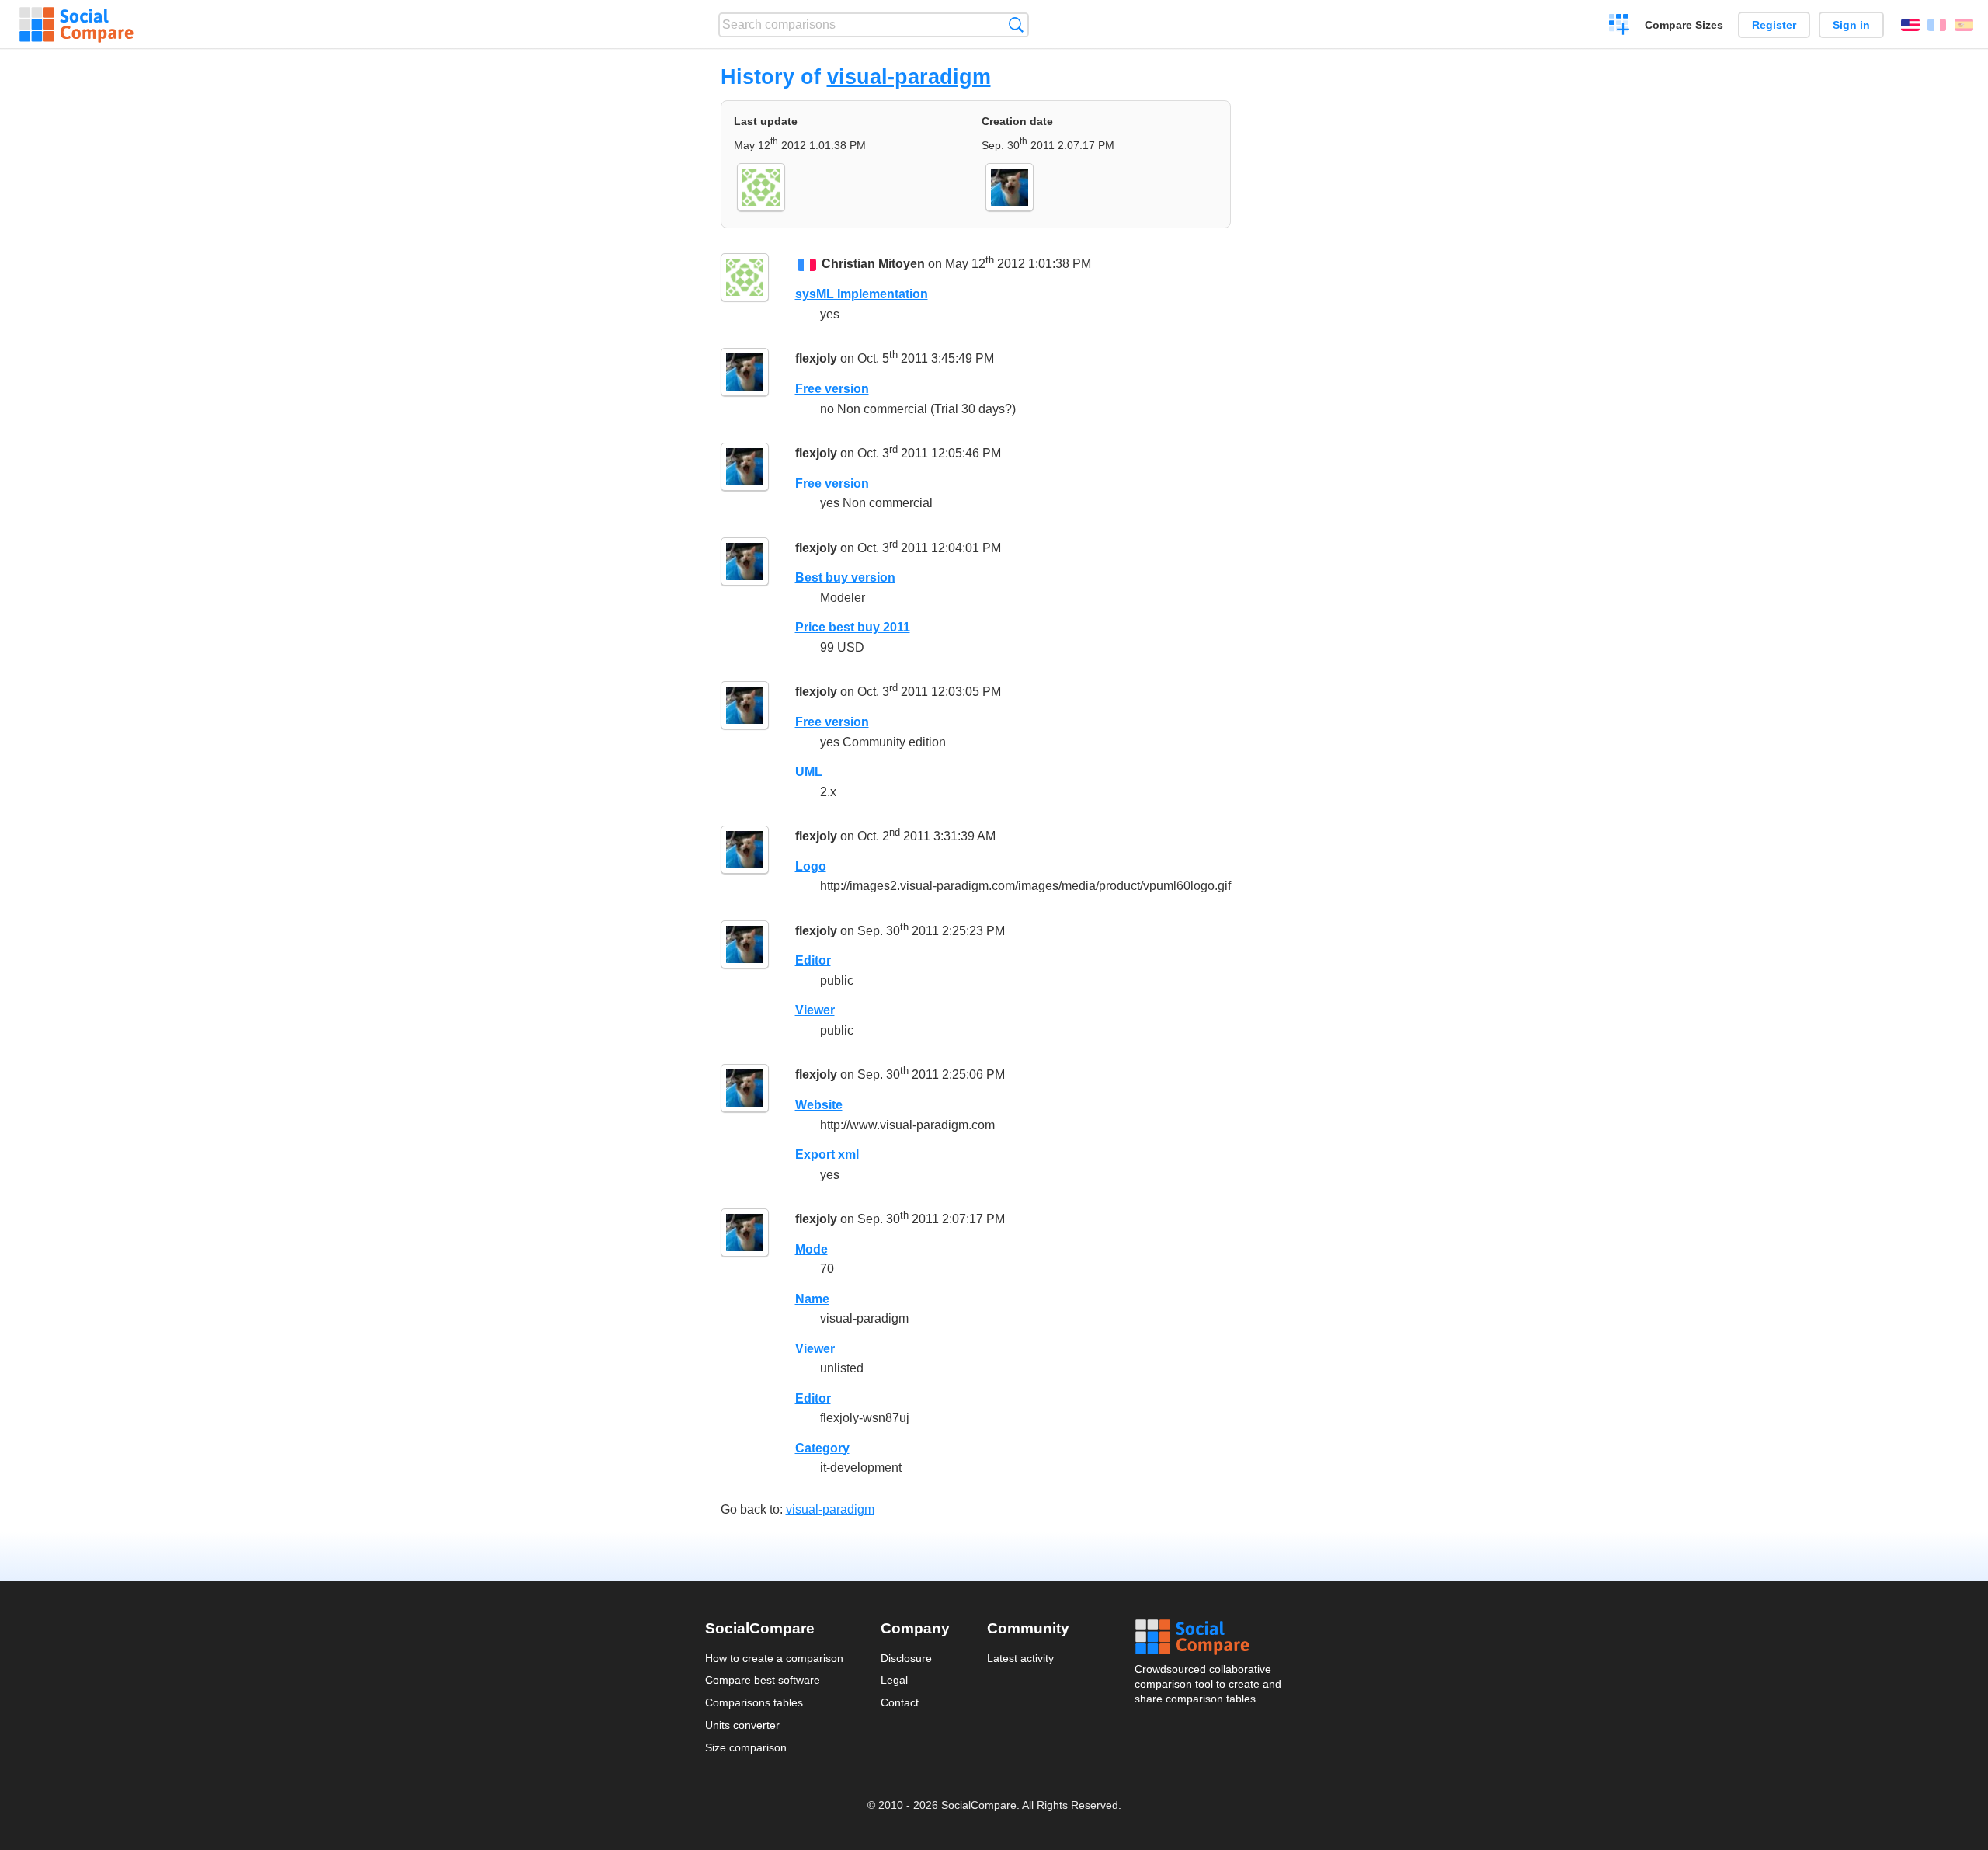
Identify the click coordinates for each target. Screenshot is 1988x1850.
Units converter (742, 1725)
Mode (812, 1249)
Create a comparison (1620, 26)
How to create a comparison (774, 1658)
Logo (811, 866)
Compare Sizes (1684, 25)
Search (1016, 24)
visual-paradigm (909, 77)
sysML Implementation (862, 294)
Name (812, 1299)
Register (1774, 25)
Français (1937, 25)
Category (822, 1448)
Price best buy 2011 (853, 627)
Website (819, 1105)
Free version (832, 389)
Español (1964, 25)
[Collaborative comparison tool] (76, 25)
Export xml (827, 1155)
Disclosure (906, 1658)
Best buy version (845, 577)
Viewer (815, 1010)
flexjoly (816, 359)
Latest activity (1020, 1658)
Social (1209, 1637)
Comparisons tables (754, 1702)
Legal (894, 1680)
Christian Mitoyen (873, 264)
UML (809, 772)
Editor (813, 960)
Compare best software (763, 1680)
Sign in (1851, 25)
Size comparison (746, 1747)
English (1910, 25)
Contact (900, 1702)
